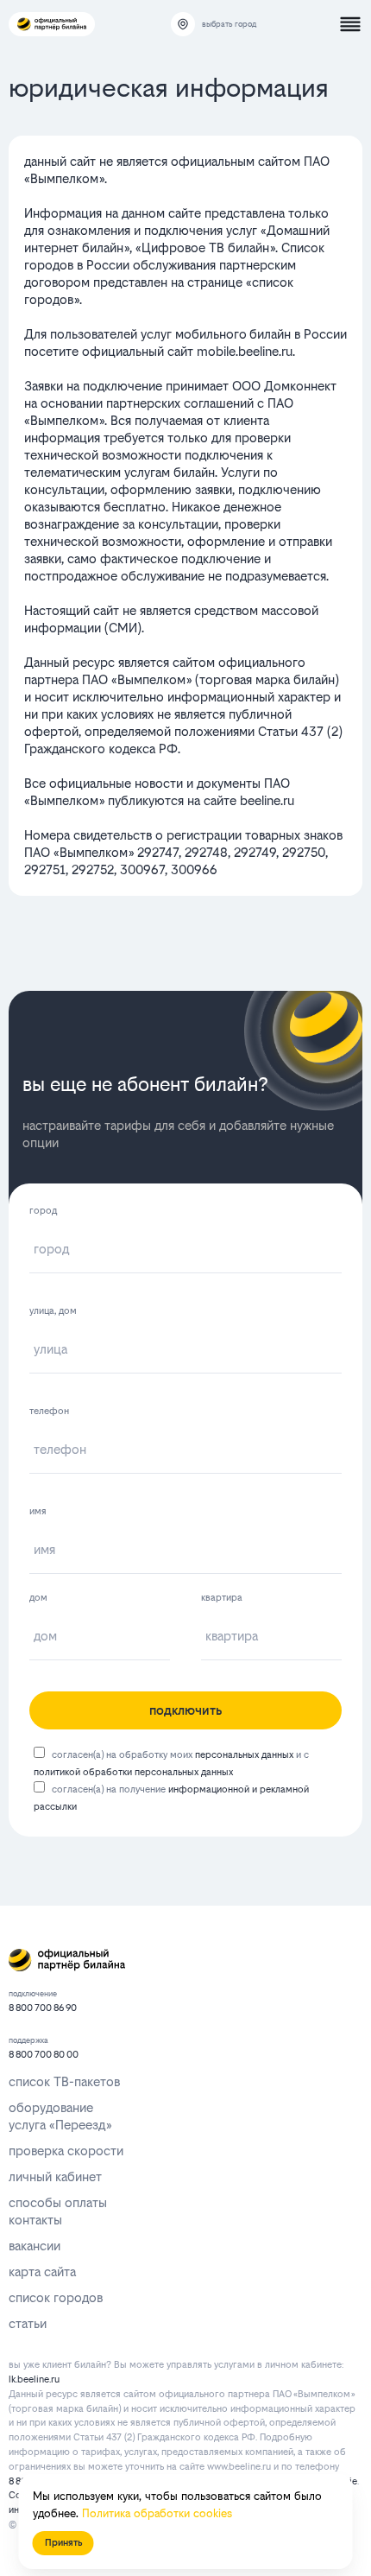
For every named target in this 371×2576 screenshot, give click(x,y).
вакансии (35, 2246)
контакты (35, 2220)
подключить (185, 1710)
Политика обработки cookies (157, 2513)
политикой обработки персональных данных (133, 1772)
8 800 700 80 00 (44, 2055)
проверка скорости (66, 2151)
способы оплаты (58, 2202)
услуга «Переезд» (60, 2125)
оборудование (51, 2107)
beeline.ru (267, 800)
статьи (28, 2323)
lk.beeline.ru (34, 2379)
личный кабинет (55, 2176)
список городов (56, 2297)
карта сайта (42, 2271)
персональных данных (244, 1755)
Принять (63, 2543)
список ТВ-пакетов (64, 2081)
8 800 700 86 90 (43, 2008)
